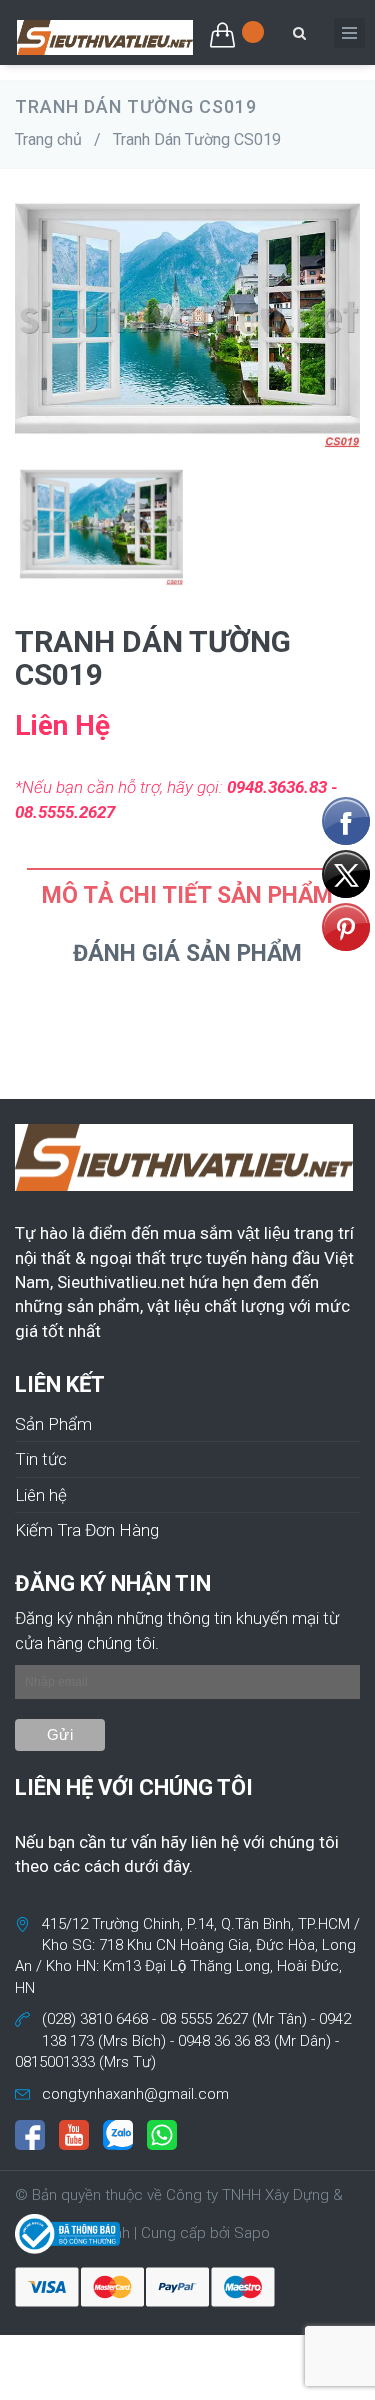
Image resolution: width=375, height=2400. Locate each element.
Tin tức (41, 1459)
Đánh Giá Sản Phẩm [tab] (187, 953)
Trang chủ (48, 139)
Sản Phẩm (53, 1424)
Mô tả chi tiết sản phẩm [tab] (187, 895)
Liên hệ (41, 1495)
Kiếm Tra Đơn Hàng (87, 1530)
